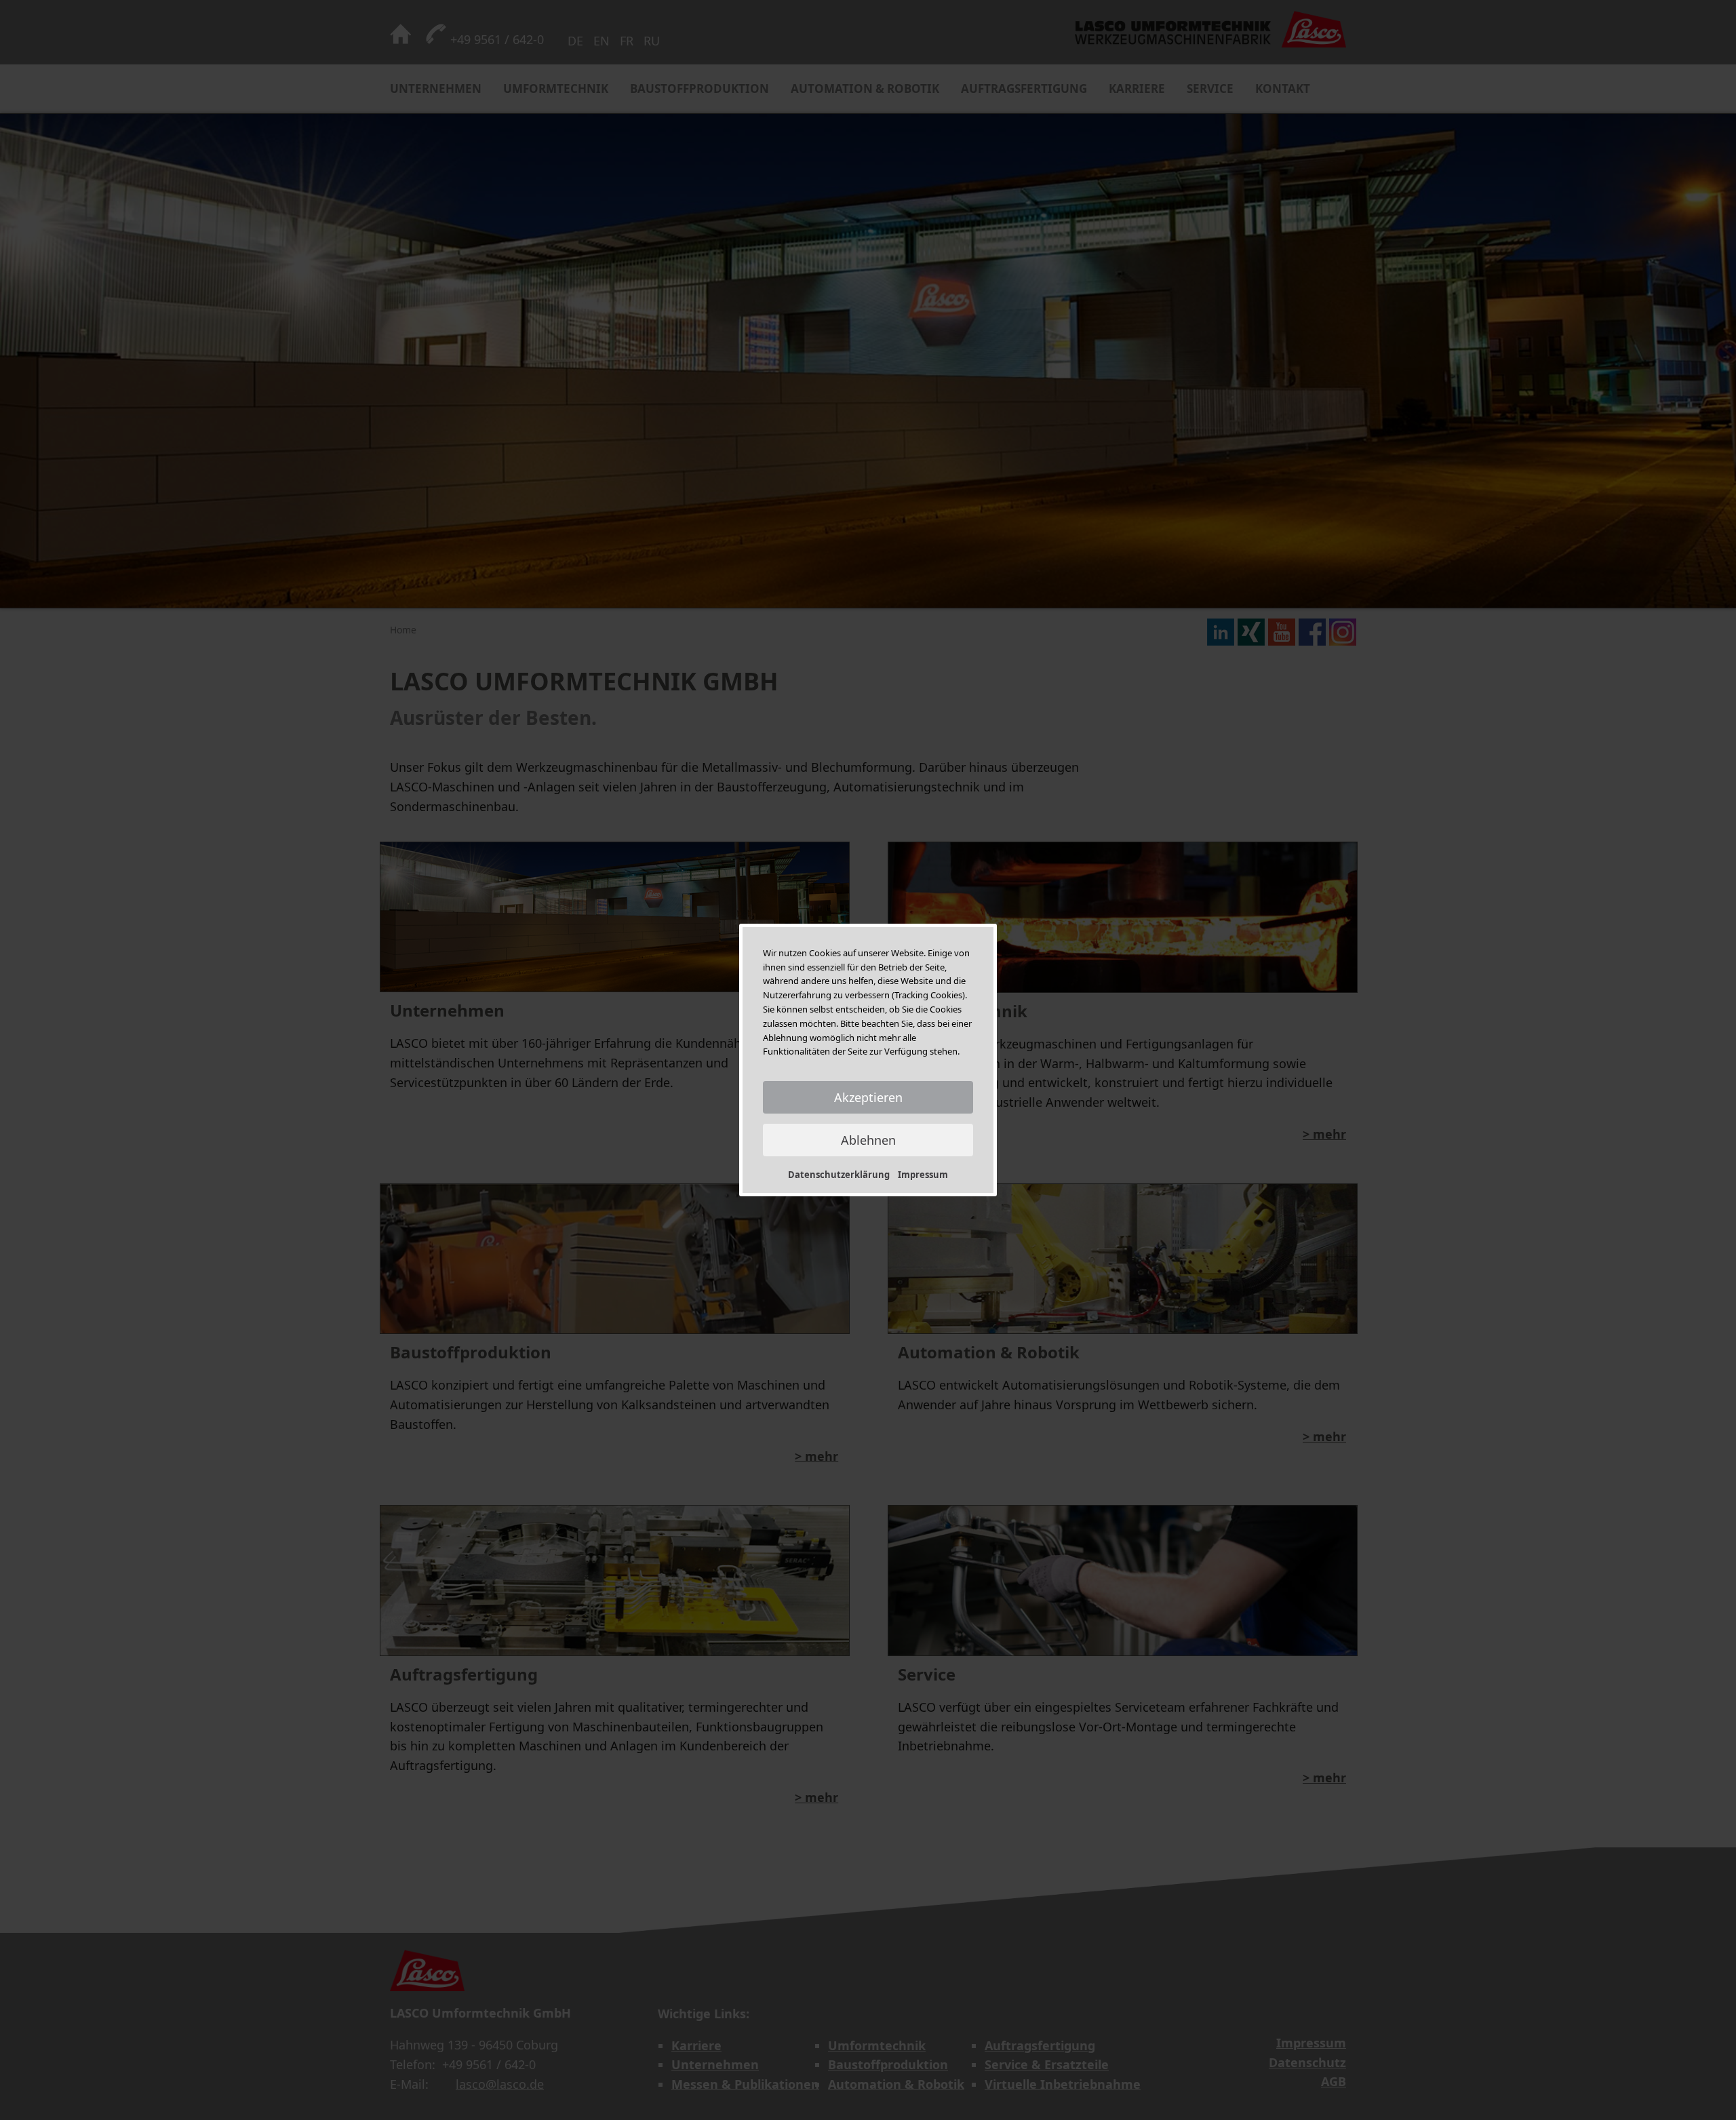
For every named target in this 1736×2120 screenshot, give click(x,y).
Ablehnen (868, 1140)
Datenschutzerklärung (839, 1175)
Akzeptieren (868, 1097)
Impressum (923, 1175)
